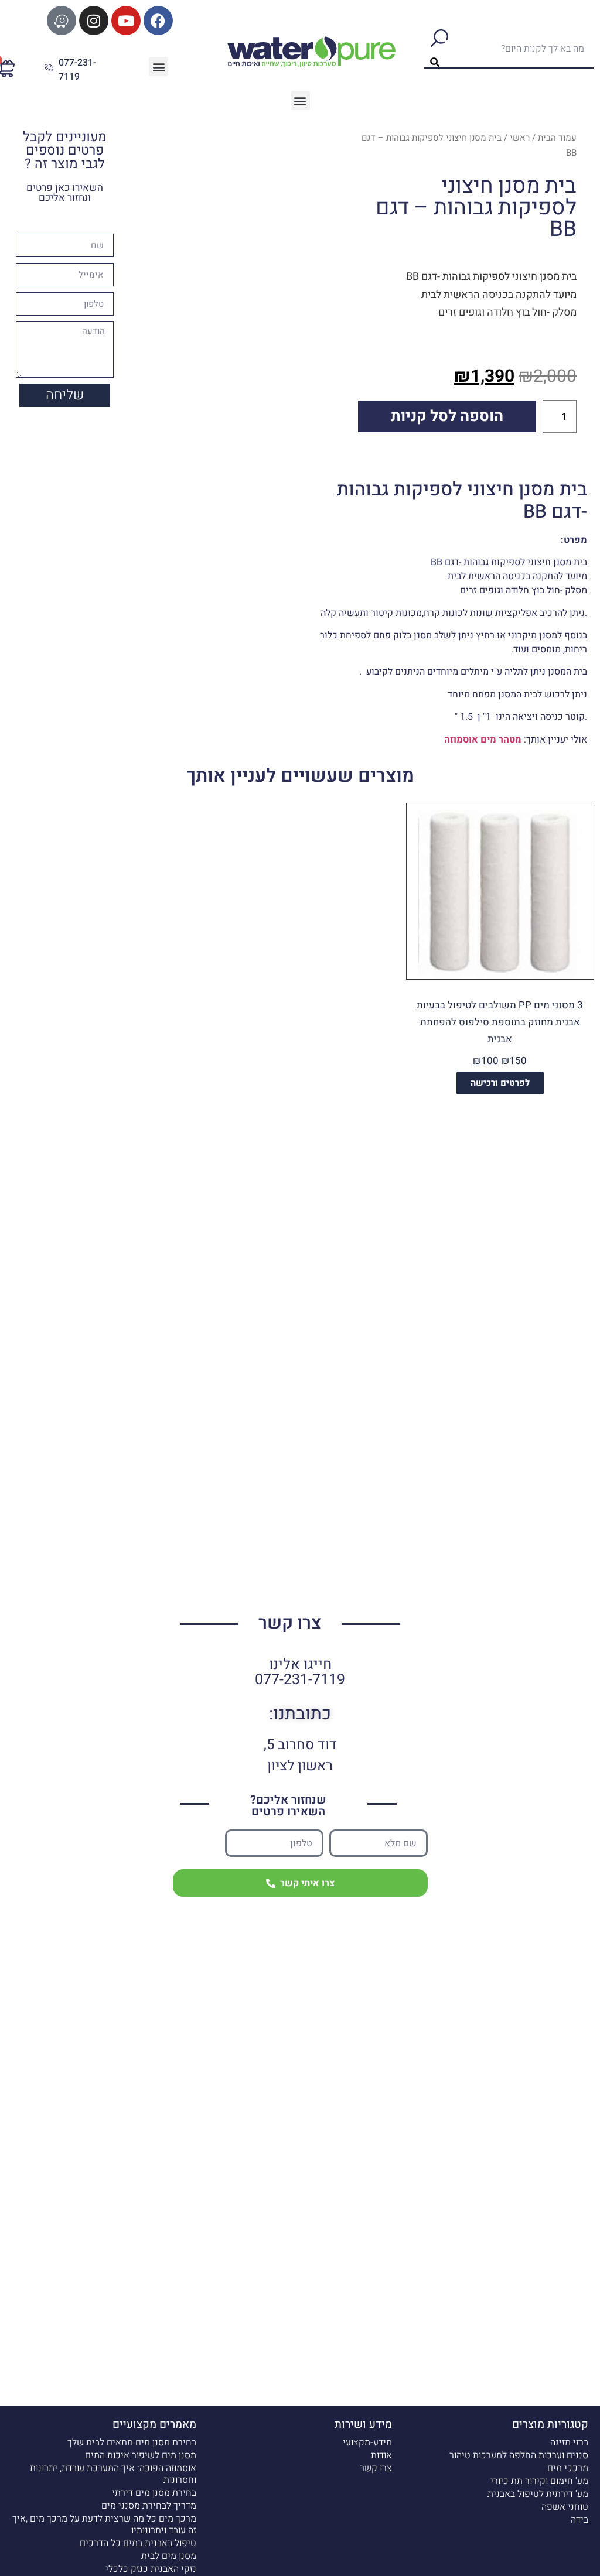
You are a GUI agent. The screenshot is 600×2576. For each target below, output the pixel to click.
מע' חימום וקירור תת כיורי (539, 2481)
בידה (579, 2520)
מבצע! (575, 812)
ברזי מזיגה (569, 2442)
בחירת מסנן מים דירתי (154, 2493)
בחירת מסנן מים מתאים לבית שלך (132, 2442)
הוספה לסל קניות (447, 416)
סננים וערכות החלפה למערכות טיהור (519, 2455)
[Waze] (62, 20)
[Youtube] (126, 20)
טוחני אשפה (565, 2507)
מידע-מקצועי (367, 2442)
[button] (158, 66)
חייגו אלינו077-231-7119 (300, 1672)
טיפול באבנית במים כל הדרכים (138, 2543)
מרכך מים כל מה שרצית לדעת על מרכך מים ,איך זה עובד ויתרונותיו (104, 2524)
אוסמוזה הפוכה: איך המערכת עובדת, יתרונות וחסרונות (113, 2474)
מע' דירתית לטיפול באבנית (538, 2494)
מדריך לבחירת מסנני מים (149, 2506)
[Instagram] (94, 20)
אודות (381, 2455)
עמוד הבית (557, 138)
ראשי (520, 138)
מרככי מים (568, 2468)
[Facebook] (158, 20)
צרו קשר (376, 2468)
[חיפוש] (439, 48)
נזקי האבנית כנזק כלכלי (151, 2569)
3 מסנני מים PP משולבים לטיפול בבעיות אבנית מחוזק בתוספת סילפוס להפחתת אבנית (500, 1022)
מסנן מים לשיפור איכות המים (141, 2455)
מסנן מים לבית (169, 2556)
